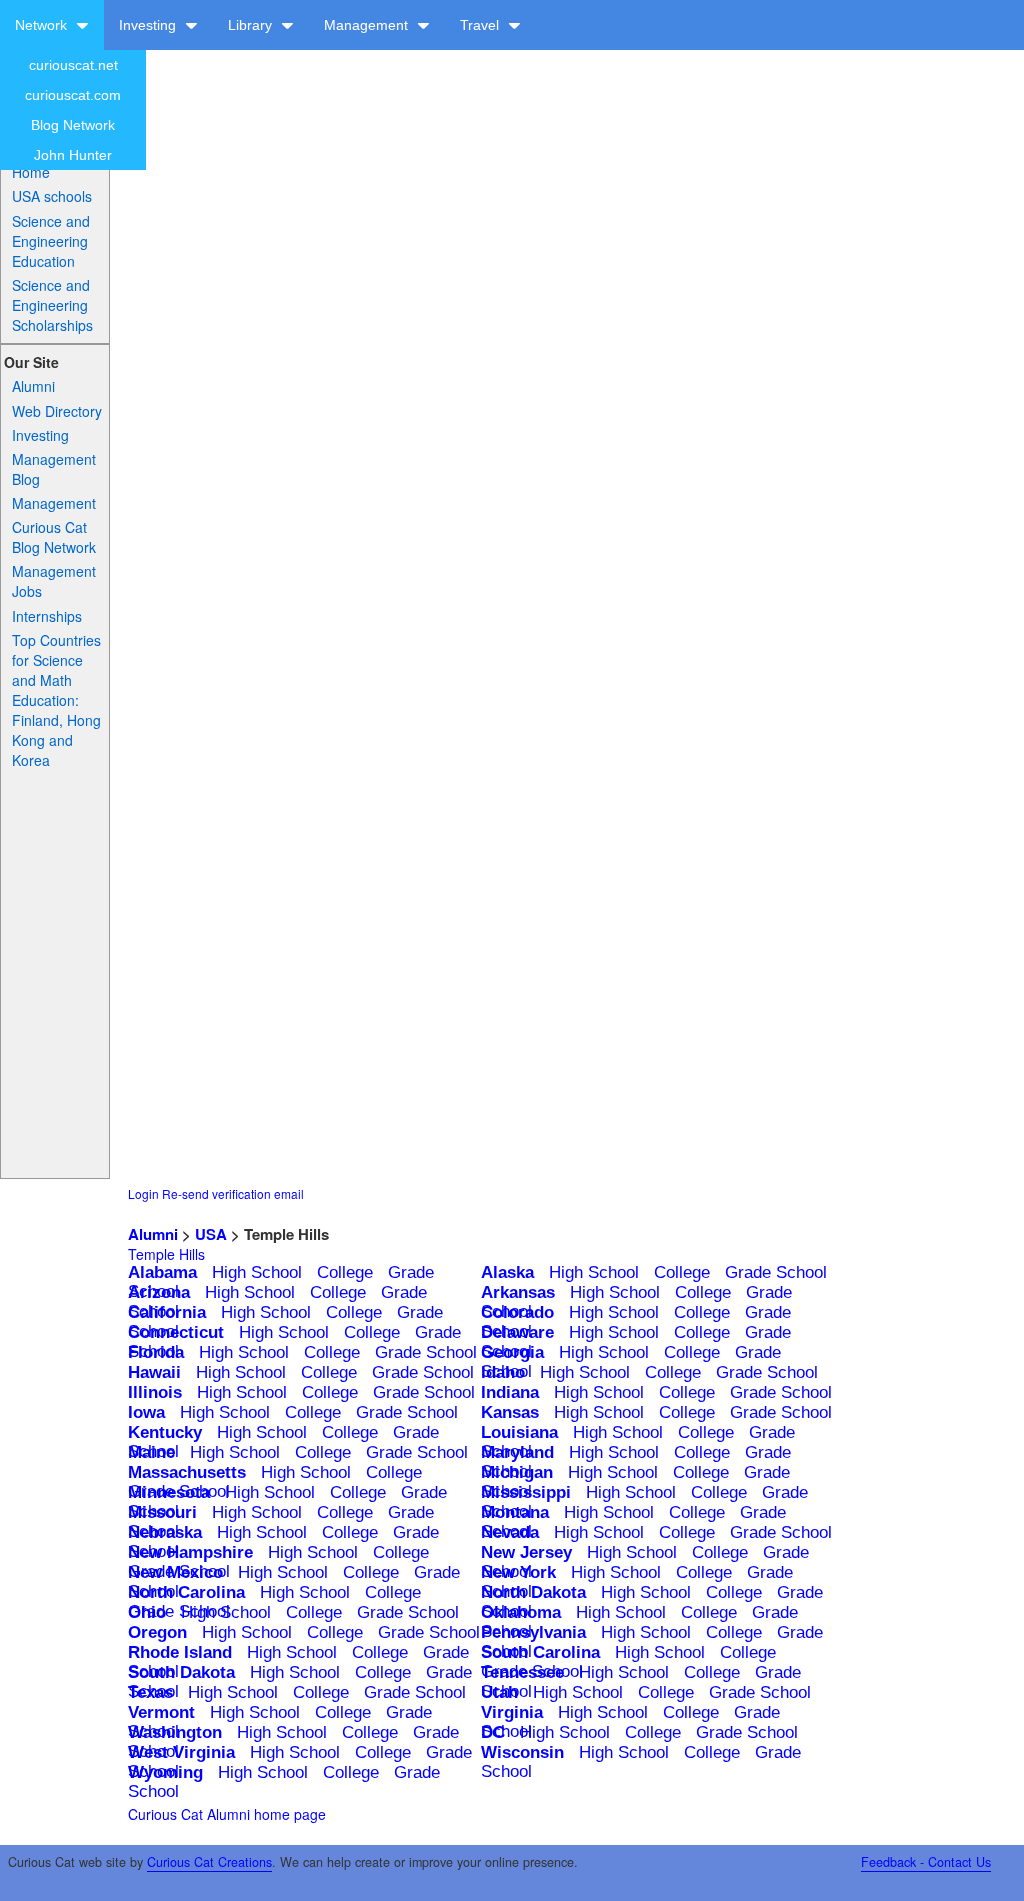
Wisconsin (522, 1752)
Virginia (512, 1712)
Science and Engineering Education (51, 241)
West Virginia (181, 1752)
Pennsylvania (533, 1632)
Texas (150, 1692)
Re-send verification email (233, 1193)
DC (493, 1732)
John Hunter (73, 155)
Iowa (146, 1412)
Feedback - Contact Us (926, 1862)
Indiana (510, 1392)
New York (518, 1572)
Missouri (162, 1512)
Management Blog (54, 469)
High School (257, 1272)
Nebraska (165, 1532)
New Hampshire (190, 1552)
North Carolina (186, 1592)
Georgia (512, 1352)
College (345, 1272)
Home (31, 172)
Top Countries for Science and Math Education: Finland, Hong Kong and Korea (56, 700)
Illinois (155, 1392)
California (167, 1312)
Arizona (159, 1292)
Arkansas (518, 1292)
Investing (149, 25)
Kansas (510, 1412)
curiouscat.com (73, 95)
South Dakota (181, 1672)
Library (252, 25)
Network (43, 25)
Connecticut (176, 1332)
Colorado (517, 1312)
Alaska (507, 1272)
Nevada (510, 1532)
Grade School (776, 1272)
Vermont (161, 1712)
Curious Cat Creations (209, 1862)
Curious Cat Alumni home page (227, 1814)
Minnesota (169, 1492)
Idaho (503, 1372)
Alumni (33, 386)
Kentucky (165, 1432)
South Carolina (540, 1652)
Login (143, 1193)
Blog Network (73, 125)
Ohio (147, 1612)
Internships (47, 616)
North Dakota (533, 1592)
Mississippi (526, 1492)
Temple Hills (166, 1254)
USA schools (52, 196)
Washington (175, 1732)
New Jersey (526, 1552)
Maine (151, 1452)
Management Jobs (54, 581)
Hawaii (154, 1372)
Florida (156, 1352)
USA (211, 1234)
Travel (481, 25)
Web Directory (57, 411)
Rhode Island (180, 1652)
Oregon (157, 1632)
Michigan (517, 1472)
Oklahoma (521, 1612)
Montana (515, 1512)
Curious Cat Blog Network (54, 537)
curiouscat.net (73, 65)
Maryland (517, 1452)
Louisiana (519, 1432)
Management (368, 25)
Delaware (517, 1332)
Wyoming (165, 1772)
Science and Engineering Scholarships (52, 305)
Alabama (162, 1272)
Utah (499, 1692)
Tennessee (522, 1672)
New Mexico (175, 1572)
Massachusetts (187, 1472)
